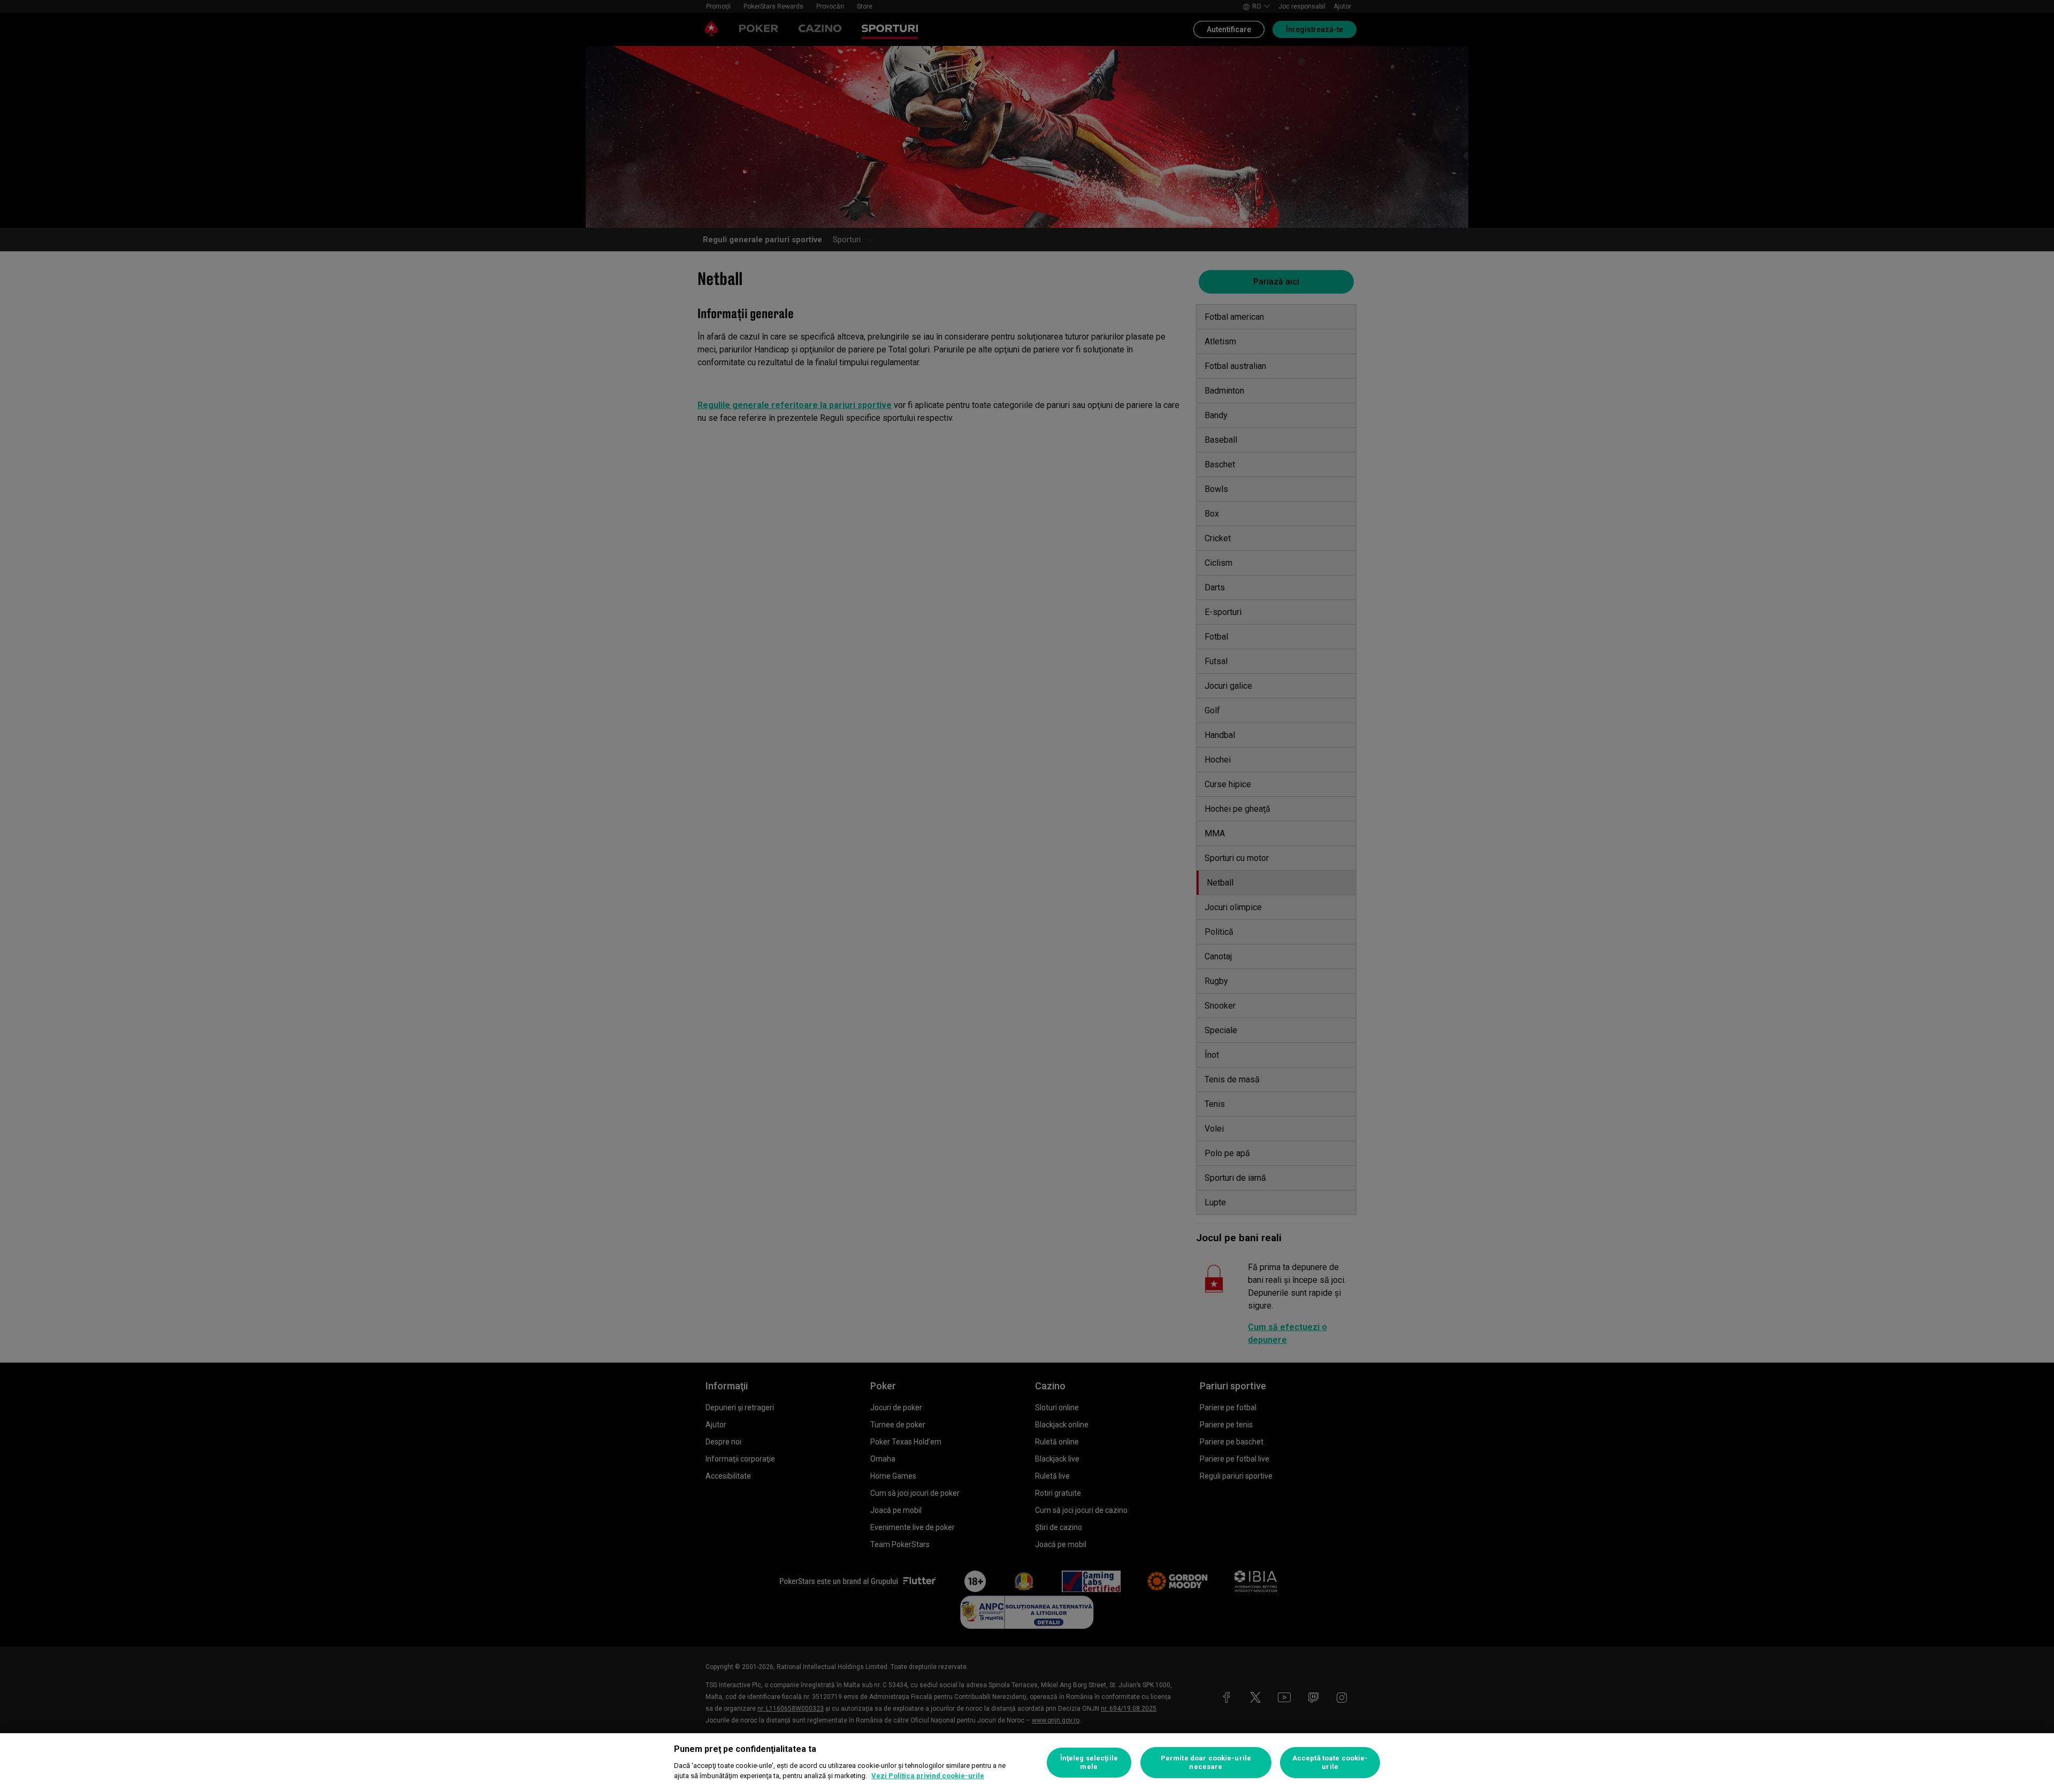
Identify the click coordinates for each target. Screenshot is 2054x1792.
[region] (1027, 1763)
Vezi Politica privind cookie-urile (928, 1776)
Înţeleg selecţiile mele (1089, 1762)
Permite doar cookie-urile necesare (1206, 1762)
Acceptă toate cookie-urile (1330, 1762)
